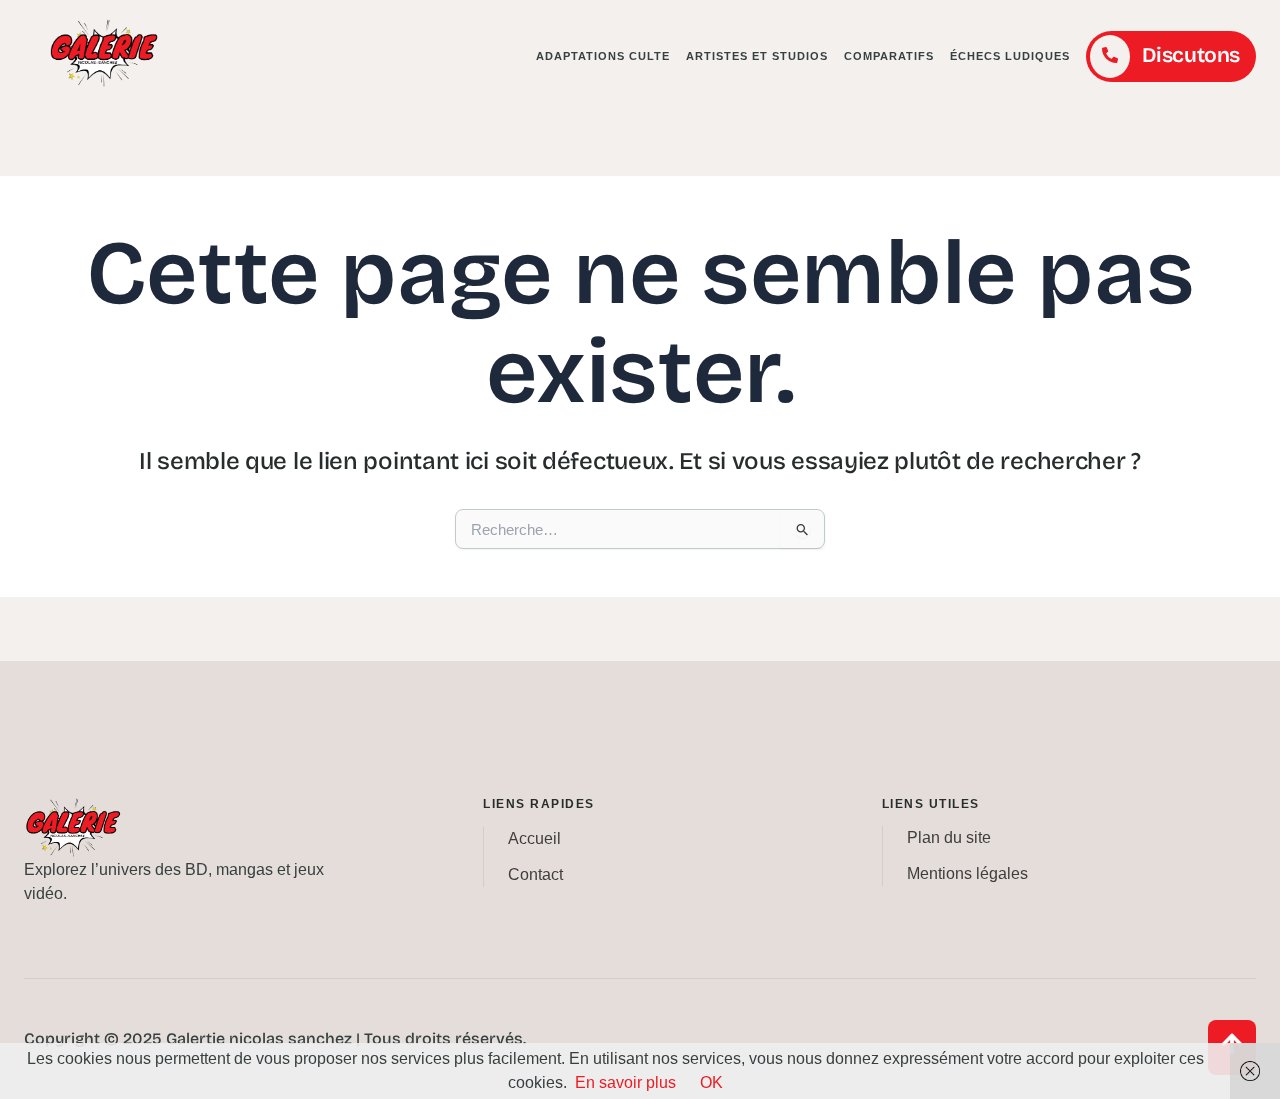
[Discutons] (1110, 56)
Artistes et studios (757, 56)
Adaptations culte (603, 56)
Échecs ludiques (1010, 56)
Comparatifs (889, 56)
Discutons (1191, 55)
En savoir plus (625, 1082)
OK (711, 1082)
